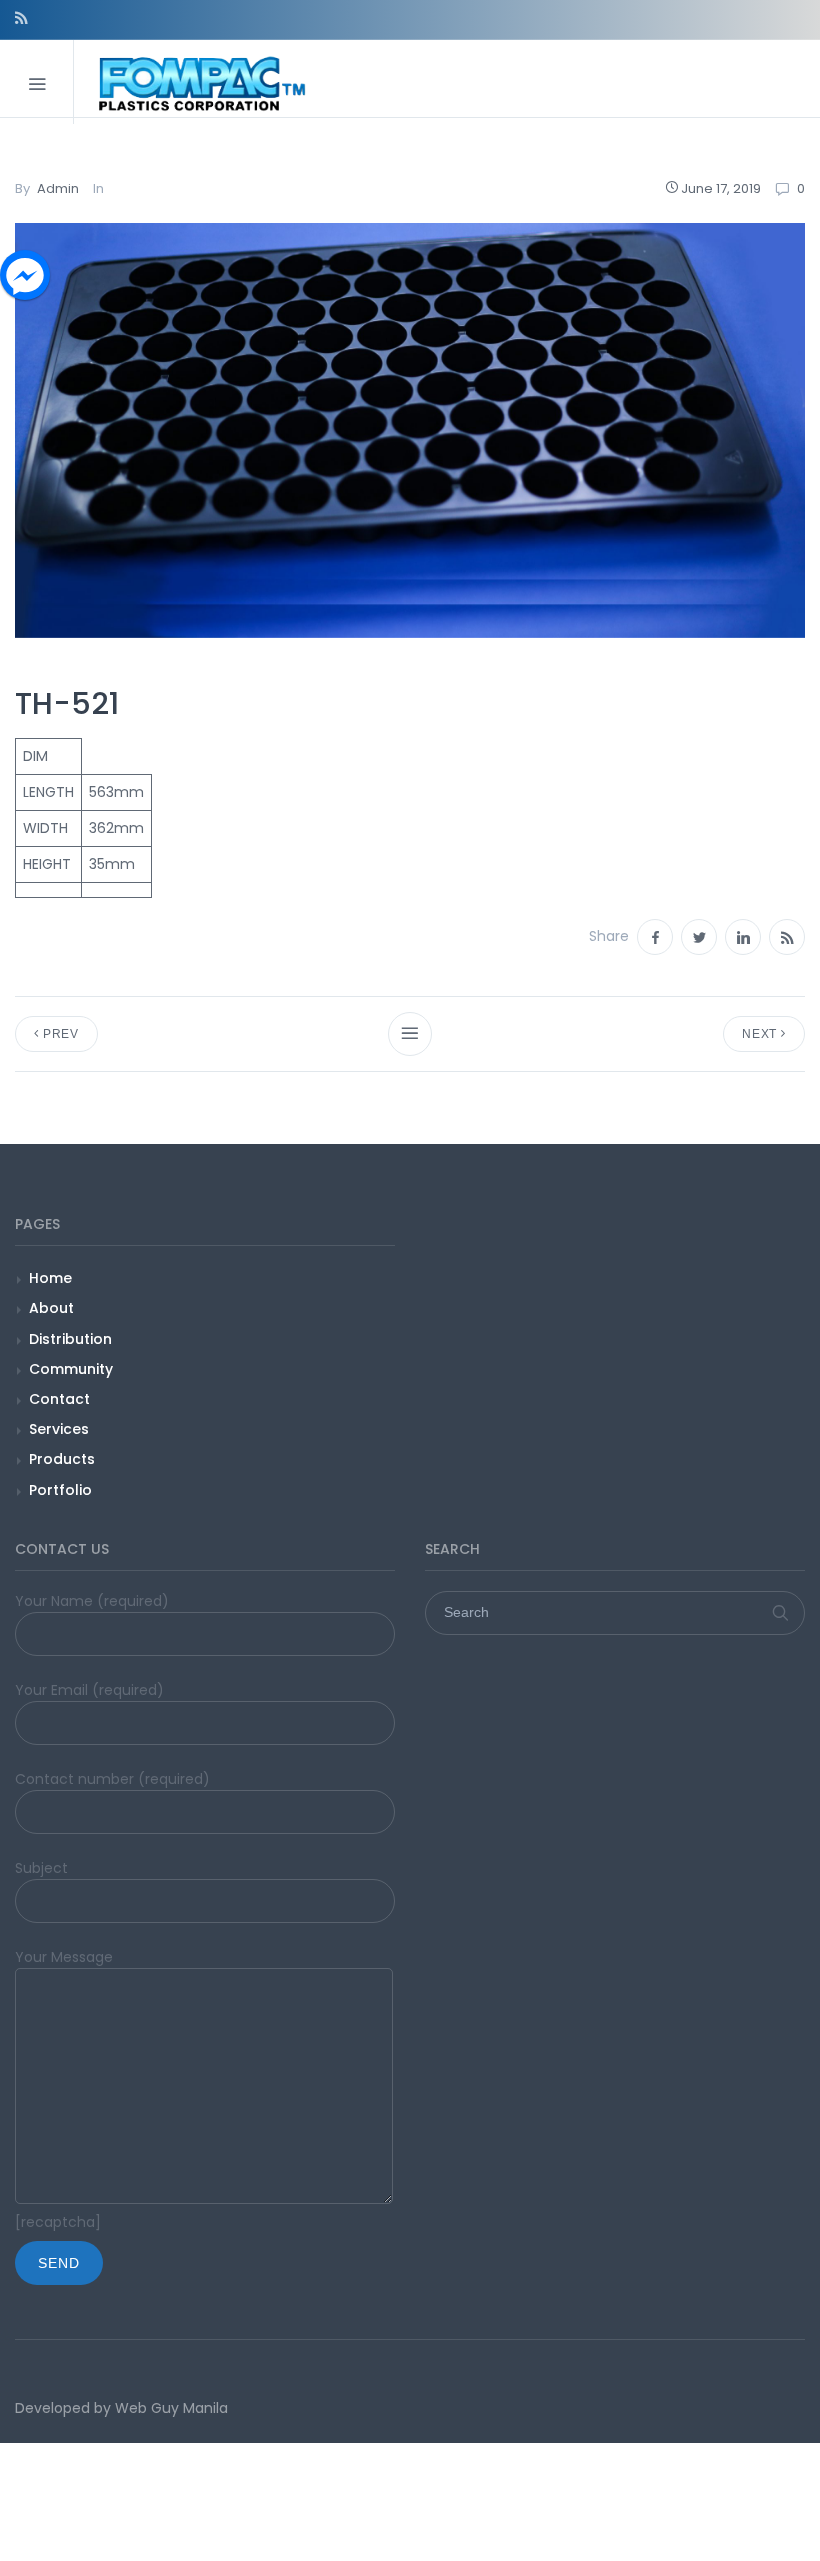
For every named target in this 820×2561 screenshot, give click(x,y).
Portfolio (60, 1490)
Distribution (70, 1339)
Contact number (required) (112, 1779)
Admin (58, 188)
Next (761, 1034)
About (51, 1308)
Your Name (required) (92, 1601)
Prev (59, 1034)
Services (59, 1429)
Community (71, 1369)
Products (62, 1459)
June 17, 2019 (721, 188)
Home (50, 1278)
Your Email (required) (89, 1690)
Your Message (64, 1957)
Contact (59, 1399)
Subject (41, 1868)
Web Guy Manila (171, 2408)
